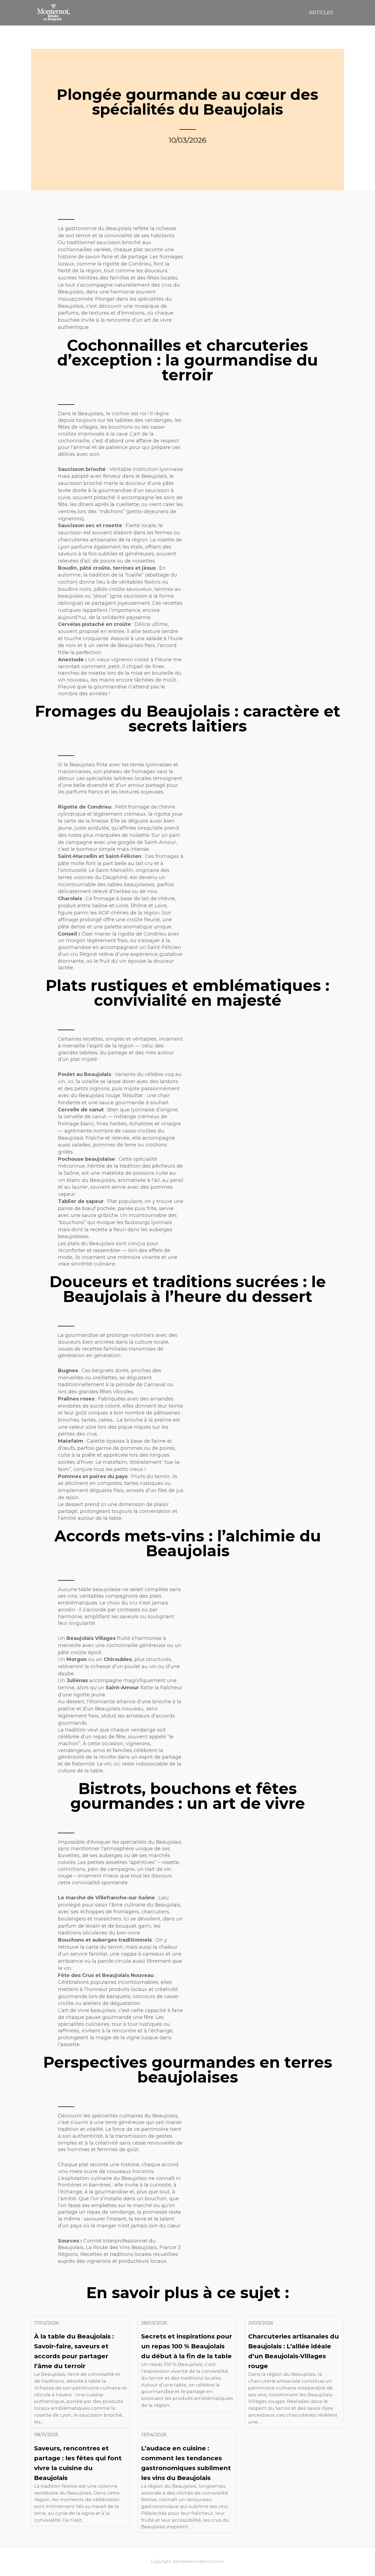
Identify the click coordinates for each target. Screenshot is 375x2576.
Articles (321, 13)
